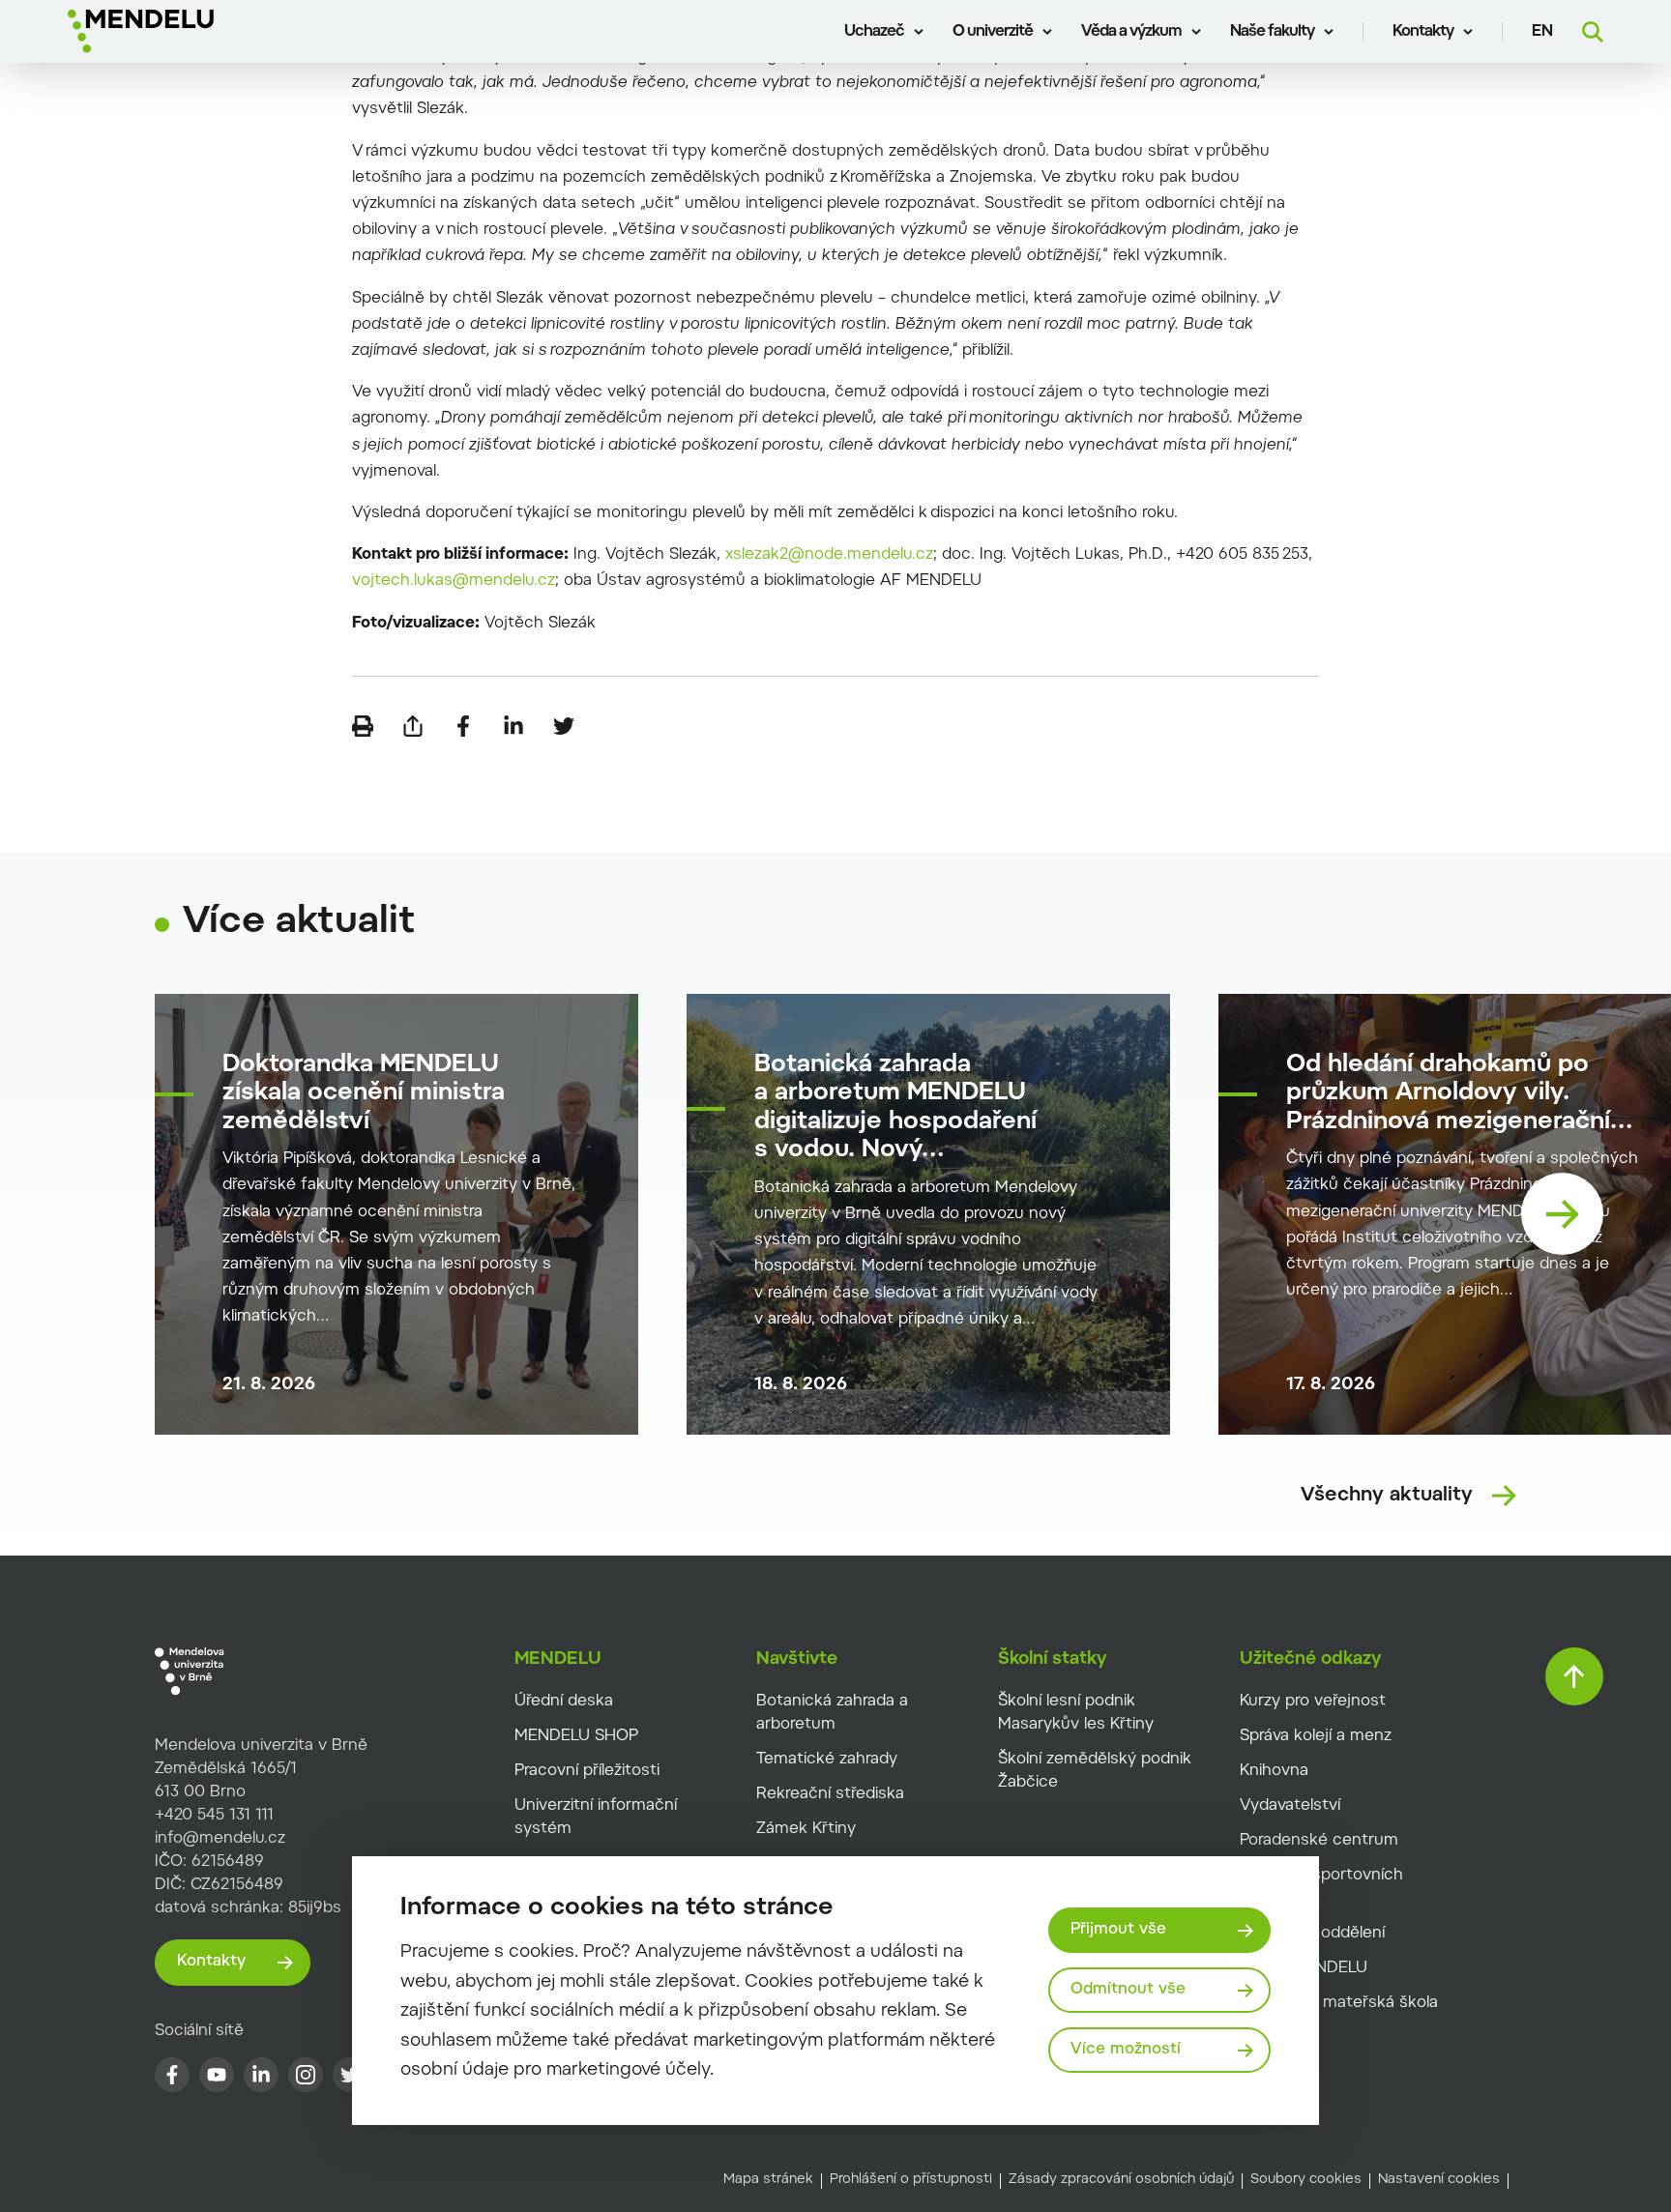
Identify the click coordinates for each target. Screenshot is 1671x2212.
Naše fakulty (1272, 32)
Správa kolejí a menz (1316, 1736)
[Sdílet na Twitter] (564, 726)
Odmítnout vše (1128, 1990)
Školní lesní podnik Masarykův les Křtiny (1076, 1713)
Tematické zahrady (827, 1760)
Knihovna (1274, 1771)
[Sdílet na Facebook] (463, 726)
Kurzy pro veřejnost (1313, 1702)
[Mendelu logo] (185, 31)
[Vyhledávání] (1593, 32)
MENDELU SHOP (576, 1736)
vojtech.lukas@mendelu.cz (454, 581)
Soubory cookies (1306, 2180)
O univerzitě (993, 32)
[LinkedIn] (261, 2075)
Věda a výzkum (1131, 32)
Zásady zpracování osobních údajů (1121, 2180)
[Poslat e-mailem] (413, 726)
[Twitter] (350, 2075)
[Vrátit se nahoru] (1574, 1676)
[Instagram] (306, 2075)
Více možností (1126, 2050)
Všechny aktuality (1387, 1496)
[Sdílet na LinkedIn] (513, 726)
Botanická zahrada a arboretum (832, 1713)
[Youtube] (217, 2075)
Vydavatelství (1290, 1806)
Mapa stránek (768, 2180)
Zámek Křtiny (806, 1829)
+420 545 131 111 (214, 1816)
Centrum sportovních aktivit (1321, 1887)
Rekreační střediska (830, 1794)
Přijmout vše (1118, 1930)
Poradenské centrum (1319, 1841)
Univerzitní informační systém (596, 1818)
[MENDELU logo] (238, 1672)
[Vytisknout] (363, 726)
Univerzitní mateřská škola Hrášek (1339, 2015)
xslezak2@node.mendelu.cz (829, 555)
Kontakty (1423, 32)
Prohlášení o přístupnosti (911, 2180)
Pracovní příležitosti (587, 1771)
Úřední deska (564, 1702)
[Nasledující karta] (1562, 1214)
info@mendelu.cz (220, 1839)
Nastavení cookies (1439, 2180)
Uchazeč (874, 32)
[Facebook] (172, 2075)
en (1542, 32)
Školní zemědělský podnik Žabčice (1095, 1771)
